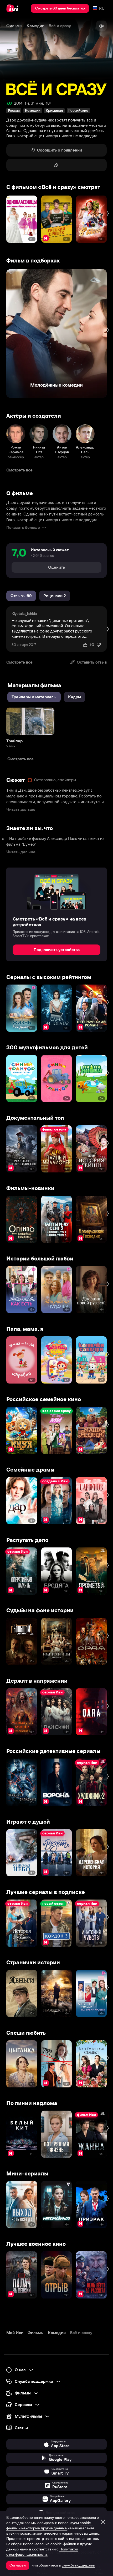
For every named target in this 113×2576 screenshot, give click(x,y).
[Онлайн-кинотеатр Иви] (14, 8)
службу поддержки (78, 2565)
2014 (18, 103)
